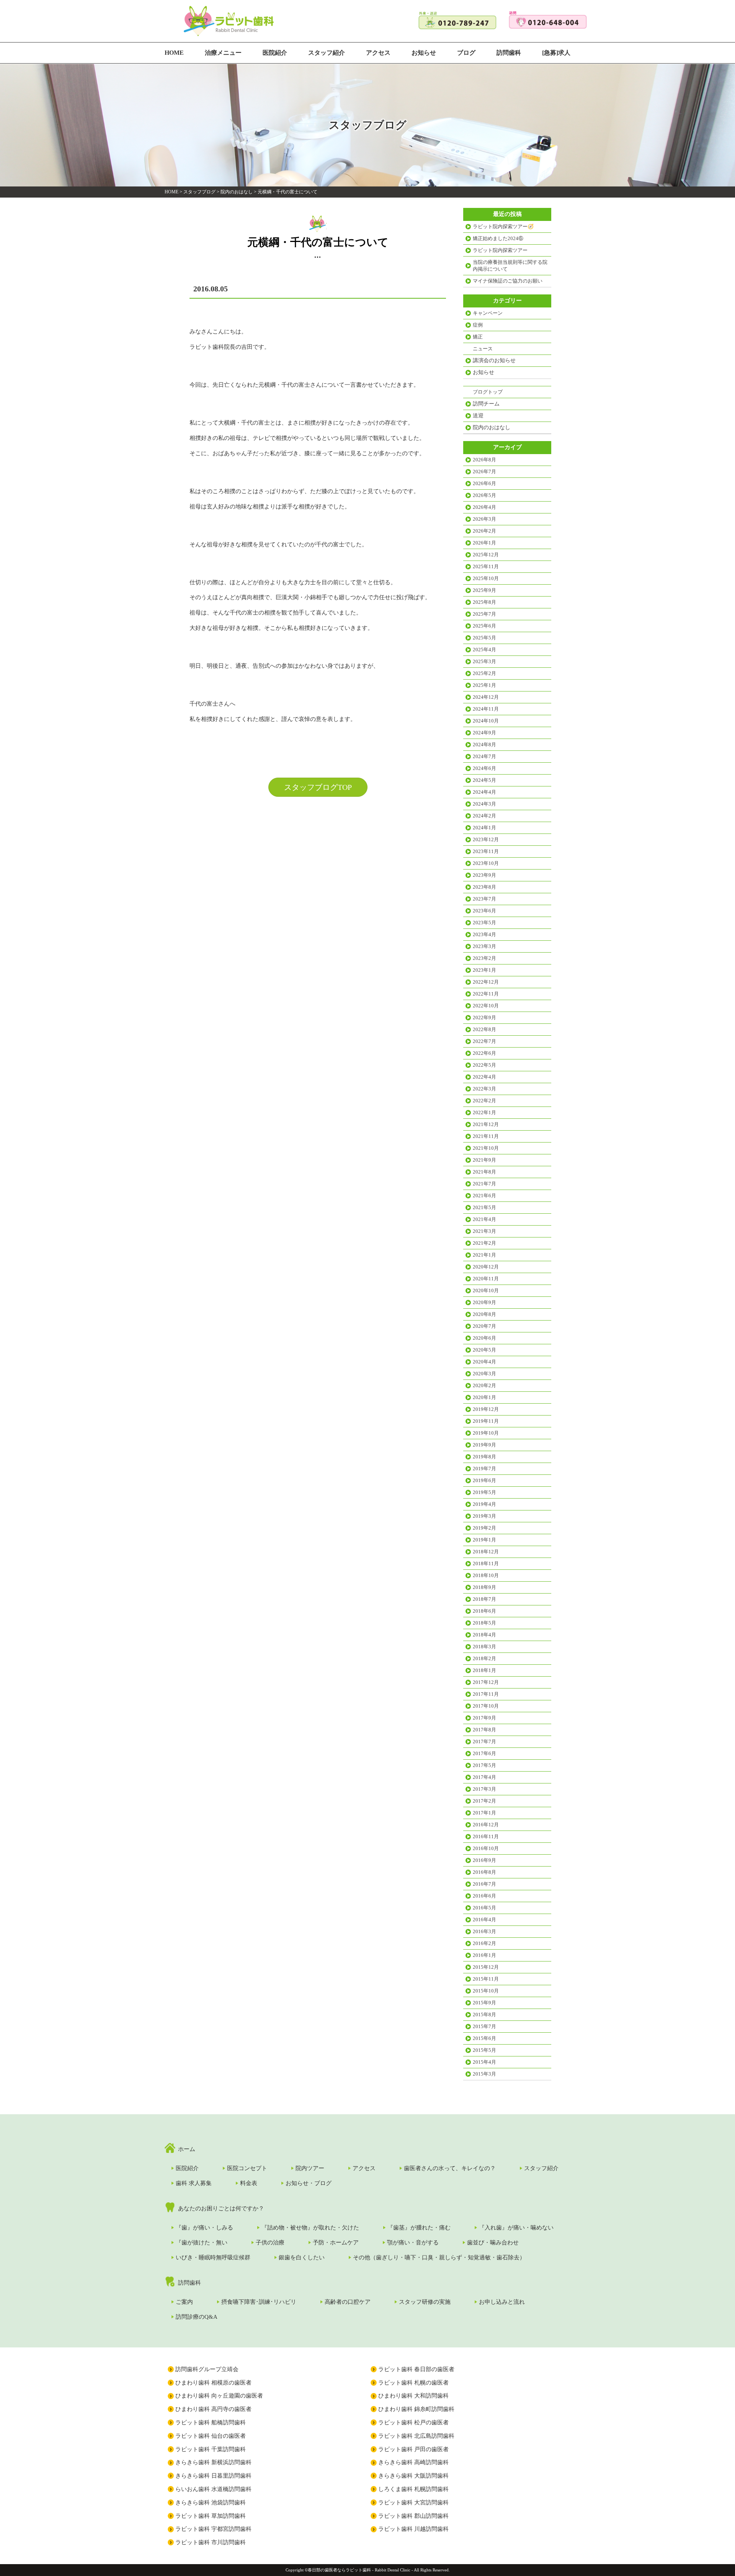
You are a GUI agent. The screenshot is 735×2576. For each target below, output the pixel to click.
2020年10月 (486, 1290)
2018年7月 (484, 1599)
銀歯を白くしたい (302, 2257)
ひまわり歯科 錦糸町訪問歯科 (416, 2409)
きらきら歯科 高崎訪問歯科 (413, 2462)
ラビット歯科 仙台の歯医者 (211, 2436)
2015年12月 (486, 1967)
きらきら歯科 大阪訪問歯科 (413, 2476)
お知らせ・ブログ (309, 2183)
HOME (174, 53)
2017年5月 (484, 1765)
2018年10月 (486, 1575)
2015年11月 (486, 1979)
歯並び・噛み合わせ (493, 2243)
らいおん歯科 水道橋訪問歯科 (213, 2489)
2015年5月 (484, 2050)
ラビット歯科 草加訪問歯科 (211, 2516)
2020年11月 (486, 1279)
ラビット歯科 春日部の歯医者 (416, 2369)
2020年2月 (484, 1385)
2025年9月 (484, 590)
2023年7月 (484, 899)
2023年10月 (486, 863)
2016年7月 (484, 1884)
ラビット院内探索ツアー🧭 (503, 226)
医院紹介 (275, 53)
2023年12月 (486, 839)
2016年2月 (484, 1943)
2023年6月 (484, 911)
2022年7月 (484, 1041)
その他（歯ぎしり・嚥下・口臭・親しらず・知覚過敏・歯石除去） (439, 2257)
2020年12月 (486, 1267)
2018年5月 (484, 1623)
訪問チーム (486, 404)
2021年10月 (486, 1148)
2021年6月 (484, 1196)
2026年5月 (484, 495)
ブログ (466, 53)
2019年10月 (486, 1433)
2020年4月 (484, 1362)
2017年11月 (486, 1694)
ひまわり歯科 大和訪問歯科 (413, 2396)
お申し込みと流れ (502, 2302)
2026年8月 (484, 460)
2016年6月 (484, 1896)
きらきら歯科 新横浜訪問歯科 (213, 2462)
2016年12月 (486, 1825)
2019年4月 (484, 1504)
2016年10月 (486, 1848)
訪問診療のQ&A (197, 2317)
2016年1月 (484, 1955)
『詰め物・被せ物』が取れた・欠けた (310, 2228)
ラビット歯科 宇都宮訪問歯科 (213, 2529)
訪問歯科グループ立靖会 (207, 2369)
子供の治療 (270, 2243)
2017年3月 (484, 1789)
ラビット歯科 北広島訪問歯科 (416, 2436)
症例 (478, 325)
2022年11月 (486, 994)
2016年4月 (484, 1920)
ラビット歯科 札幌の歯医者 (413, 2383)
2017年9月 (484, 1718)
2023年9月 (484, 875)
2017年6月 (484, 1753)
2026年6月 (484, 483)
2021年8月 (484, 1172)
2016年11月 (486, 1836)
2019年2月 (484, 1528)
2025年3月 (484, 661)
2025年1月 (484, 685)
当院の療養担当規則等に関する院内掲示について (510, 266)
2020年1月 (484, 1397)
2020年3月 (484, 1374)
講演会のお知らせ (494, 360)
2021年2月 (484, 1243)
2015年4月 (484, 2062)
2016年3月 (484, 1931)
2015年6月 (484, 2038)
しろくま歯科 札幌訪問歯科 (413, 2489)
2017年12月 (486, 1682)
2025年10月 (486, 578)
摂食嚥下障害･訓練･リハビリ (259, 2302)
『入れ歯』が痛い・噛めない (516, 2228)
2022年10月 (486, 1006)
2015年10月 (486, 1991)
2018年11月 (486, 1563)
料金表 (249, 2183)
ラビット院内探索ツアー (500, 250)
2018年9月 (484, 1587)
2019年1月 (484, 1540)
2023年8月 (484, 887)
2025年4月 (484, 650)
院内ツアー (310, 2168)
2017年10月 (486, 1706)
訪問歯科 (509, 53)
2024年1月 (484, 828)
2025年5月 (484, 638)
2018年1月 (484, 1670)
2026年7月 (484, 472)
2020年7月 (484, 1326)
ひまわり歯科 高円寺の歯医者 (213, 2409)
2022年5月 (484, 1065)
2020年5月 (484, 1350)
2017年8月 (484, 1730)
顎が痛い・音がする (413, 2243)
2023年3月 (484, 946)
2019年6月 (484, 1480)
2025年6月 (484, 626)
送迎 (478, 416)
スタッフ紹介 (327, 53)
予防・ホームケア (336, 2243)
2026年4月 (484, 507)
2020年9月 (484, 1302)
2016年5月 (484, 1908)
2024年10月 (486, 721)
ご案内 (184, 2302)
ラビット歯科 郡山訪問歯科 (413, 2516)
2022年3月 (484, 1089)
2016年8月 (484, 1872)
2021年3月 (484, 1231)
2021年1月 (484, 1255)
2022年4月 (484, 1077)
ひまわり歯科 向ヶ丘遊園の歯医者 (219, 2396)
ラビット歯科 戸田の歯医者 (413, 2449)
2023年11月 (486, 851)
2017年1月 (484, 1813)
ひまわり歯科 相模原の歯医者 (213, 2383)
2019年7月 (484, 1469)
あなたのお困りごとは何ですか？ (221, 2208)
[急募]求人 (556, 53)
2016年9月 (484, 1860)
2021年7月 (484, 1184)
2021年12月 (486, 1124)
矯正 (478, 337)
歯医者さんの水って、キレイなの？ (450, 2168)
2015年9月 (484, 2003)
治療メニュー (223, 53)
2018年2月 (484, 1658)
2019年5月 (484, 1492)
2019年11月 (486, 1421)
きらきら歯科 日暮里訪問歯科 (213, 2476)
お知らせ (424, 53)
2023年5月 (484, 923)
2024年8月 (484, 745)
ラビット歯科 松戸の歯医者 (413, 2422)
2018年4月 (484, 1635)
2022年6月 (484, 1053)
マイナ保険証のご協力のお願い (508, 281)
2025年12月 (486, 555)
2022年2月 (484, 1101)
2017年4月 (484, 1777)
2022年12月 (486, 982)
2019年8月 (484, 1457)
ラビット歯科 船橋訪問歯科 (211, 2422)
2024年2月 (484, 816)
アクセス (378, 53)
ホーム (187, 2149)
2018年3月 (484, 1647)
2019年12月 (486, 1409)
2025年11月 (486, 566)
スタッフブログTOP (318, 787)
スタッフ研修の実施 (425, 2302)
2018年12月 (486, 1552)
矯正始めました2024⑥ (498, 238)
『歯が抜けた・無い (202, 2243)
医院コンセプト (247, 2168)
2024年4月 (484, 792)
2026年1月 (484, 543)
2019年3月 (484, 1516)
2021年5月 (484, 1207)
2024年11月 (486, 709)
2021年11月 (486, 1136)
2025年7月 (484, 614)
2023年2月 (484, 958)
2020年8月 (484, 1314)
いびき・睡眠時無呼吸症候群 (213, 2257)
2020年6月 (484, 1338)
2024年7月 (484, 756)
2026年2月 (484, 531)
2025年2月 (484, 673)
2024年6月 (484, 768)
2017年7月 (484, 1742)
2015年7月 (484, 2026)
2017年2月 (484, 1801)
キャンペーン (488, 313)
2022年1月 (484, 1112)
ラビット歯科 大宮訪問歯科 (413, 2502)
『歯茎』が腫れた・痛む (419, 2228)
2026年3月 (484, 519)
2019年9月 (484, 1445)
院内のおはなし (237, 192)
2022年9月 (484, 1017)
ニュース (483, 349)
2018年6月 (484, 1611)
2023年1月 (484, 970)
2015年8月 (484, 2015)
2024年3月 (484, 804)
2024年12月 (486, 697)
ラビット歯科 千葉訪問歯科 (211, 2449)
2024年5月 (484, 780)
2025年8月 (484, 602)
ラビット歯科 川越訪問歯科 (413, 2529)
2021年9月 (484, 1160)
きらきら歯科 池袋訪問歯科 (211, 2502)
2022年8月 (484, 1029)
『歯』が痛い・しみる (204, 2228)
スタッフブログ (199, 192)
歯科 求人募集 (194, 2183)
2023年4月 (484, 934)
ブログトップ (488, 392)
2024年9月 (484, 733)
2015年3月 (484, 2074)
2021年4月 (484, 1219)
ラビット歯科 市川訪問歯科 (211, 2542)
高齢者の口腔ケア (348, 2302)
